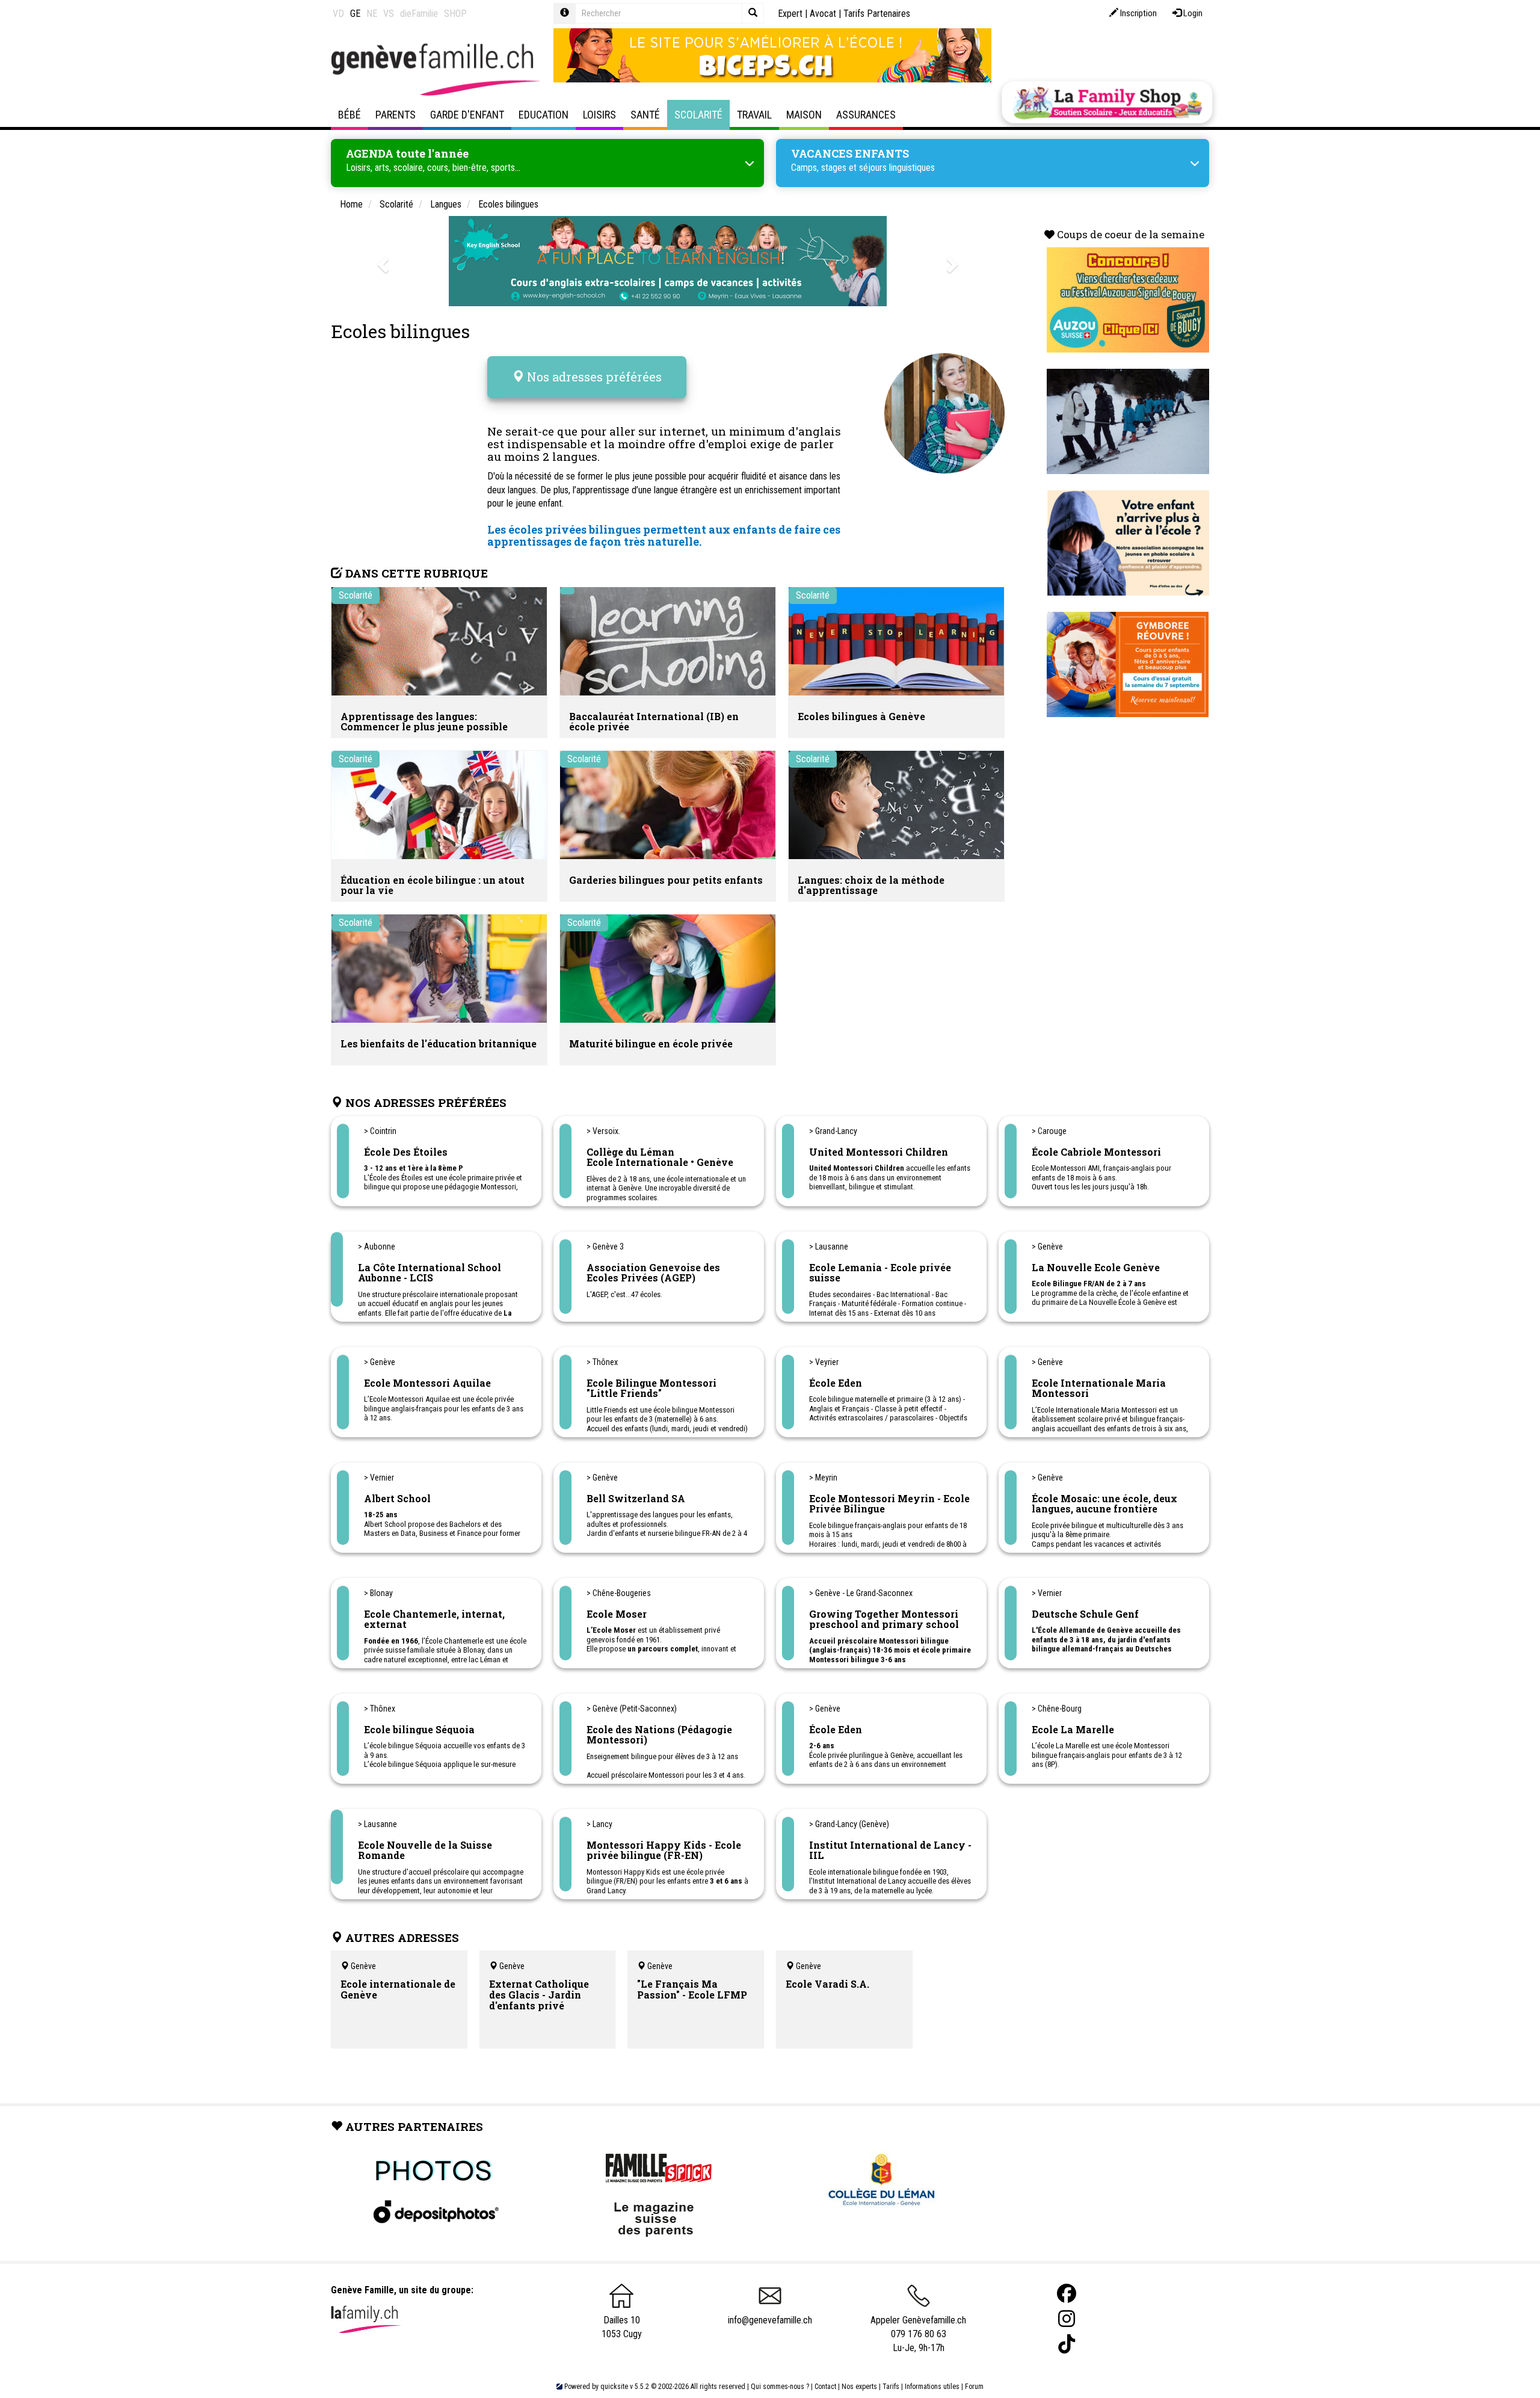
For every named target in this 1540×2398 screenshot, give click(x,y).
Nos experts (859, 2387)
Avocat (823, 14)
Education (544, 115)
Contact (825, 2387)
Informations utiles (932, 2387)
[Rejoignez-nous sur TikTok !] (1067, 2344)
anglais (820, 431)
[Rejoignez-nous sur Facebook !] (1067, 2294)
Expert (790, 14)
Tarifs (891, 2387)
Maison (804, 115)
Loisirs (599, 115)
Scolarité (698, 115)
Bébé (350, 115)
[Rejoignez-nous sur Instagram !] (1067, 2319)
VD (338, 14)
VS (389, 14)
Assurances (866, 115)
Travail (754, 115)
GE (355, 14)
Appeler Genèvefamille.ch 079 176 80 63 (918, 2327)
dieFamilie (419, 14)
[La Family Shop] (1107, 102)
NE (372, 14)
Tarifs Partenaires (877, 14)
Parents (396, 115)
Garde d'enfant (467, 115)
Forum (974, 2387)
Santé (645, 115)
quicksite (614, 2387)
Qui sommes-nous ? (780, 2387)
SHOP (455, 14)
